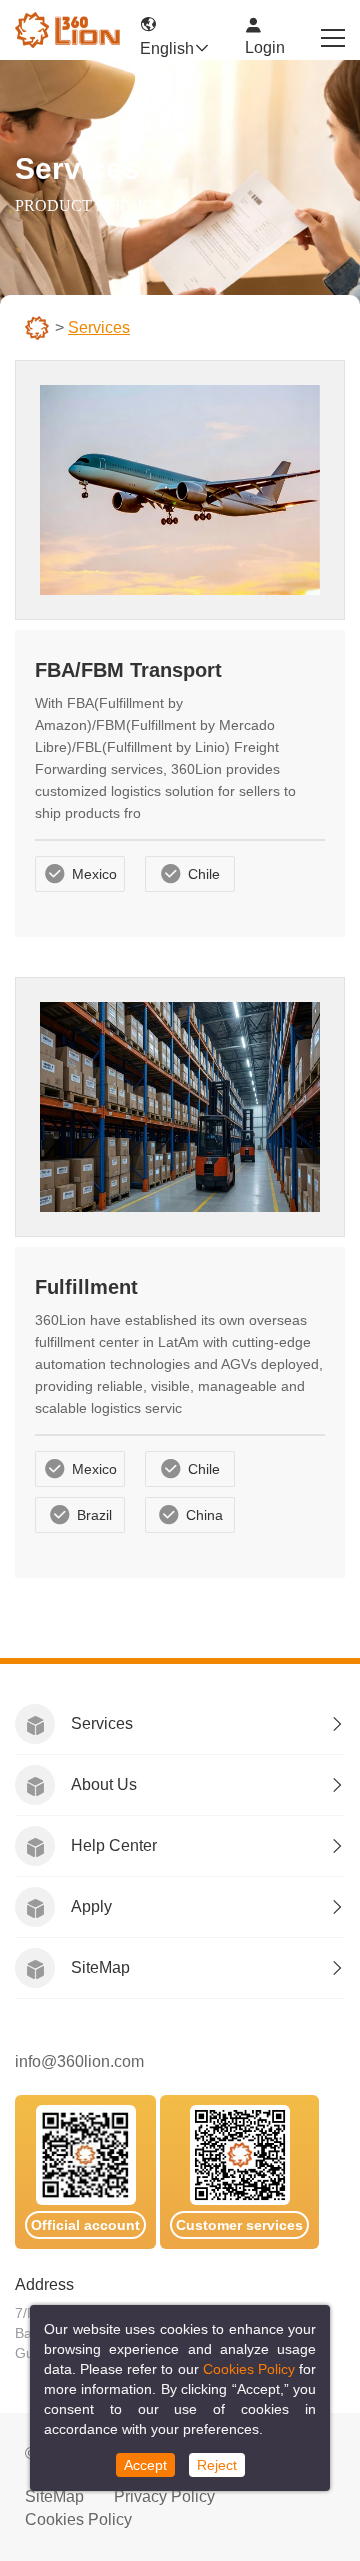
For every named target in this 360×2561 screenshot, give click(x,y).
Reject (217, 2465)
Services (102, 1723)
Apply (91, 1906)
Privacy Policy (164, 2496)
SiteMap (100, 1967)
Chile (204, 874)
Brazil (94, 1515)
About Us (104, 1784)
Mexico (94, 874)
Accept (145, 2465)
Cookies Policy (78, 2519)
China (204, 1515)
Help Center (114, 1845)
